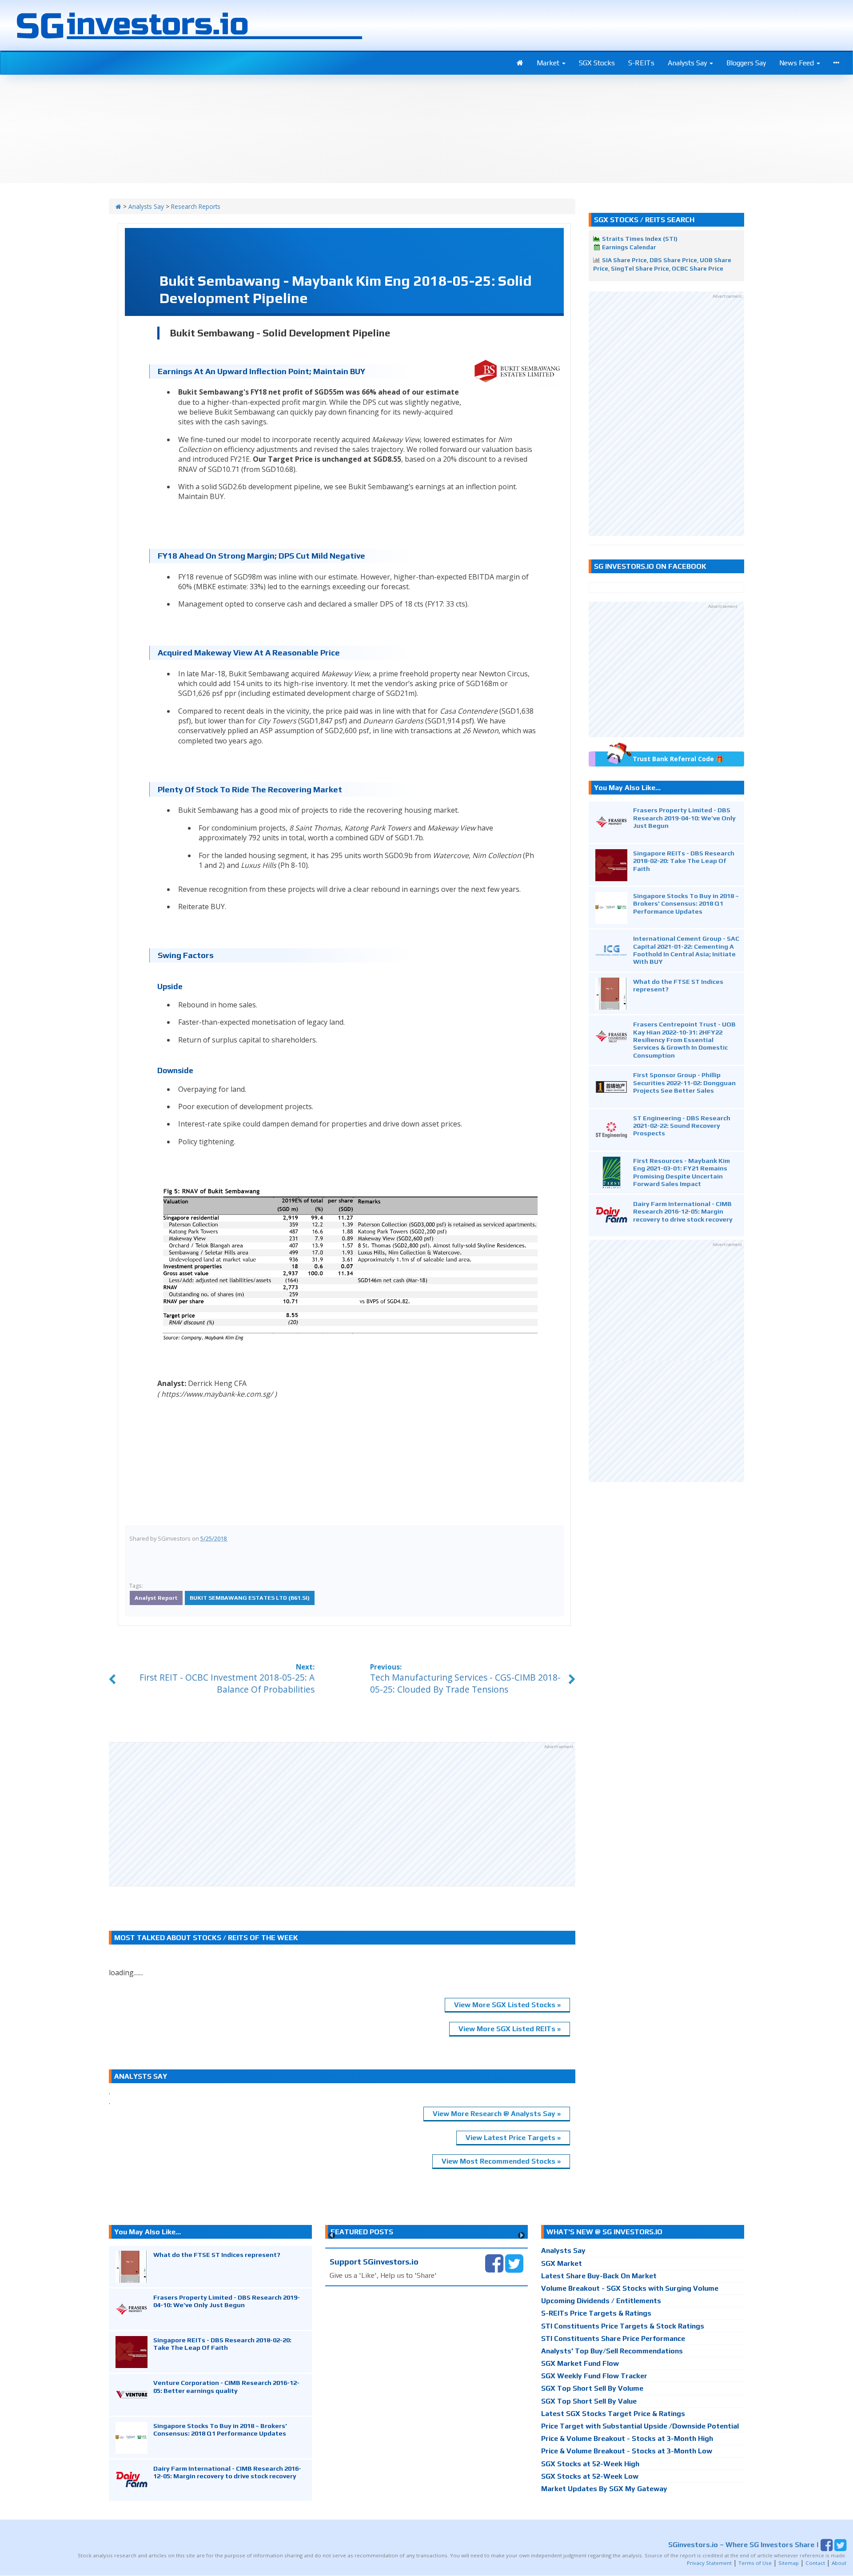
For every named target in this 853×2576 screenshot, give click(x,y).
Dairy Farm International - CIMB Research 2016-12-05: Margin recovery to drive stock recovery (683, 1211)
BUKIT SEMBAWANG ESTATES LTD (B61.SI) (250, 1598)
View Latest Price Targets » (513, 2138)
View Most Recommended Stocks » (501, 2161)
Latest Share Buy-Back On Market (599, 2276)
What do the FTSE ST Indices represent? (217, 2254)
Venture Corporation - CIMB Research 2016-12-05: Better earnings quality (226, 2386)
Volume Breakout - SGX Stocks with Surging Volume (630, 2288)
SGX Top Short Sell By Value (589, 2401)
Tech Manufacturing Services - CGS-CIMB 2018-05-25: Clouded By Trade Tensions (465, 1683)
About (839, 2563)
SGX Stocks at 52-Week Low (590, 2476)
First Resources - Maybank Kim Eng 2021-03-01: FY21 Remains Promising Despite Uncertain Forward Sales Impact (682, 1172)
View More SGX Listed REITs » (510, 2029)
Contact (815, 2563)
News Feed (797, 63)
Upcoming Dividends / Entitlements (601, 2301)
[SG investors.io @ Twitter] (514, 2263)
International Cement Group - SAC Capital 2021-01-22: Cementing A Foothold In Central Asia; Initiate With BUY (686, 950)
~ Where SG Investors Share (741, 2545)
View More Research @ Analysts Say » (497, 2114)
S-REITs (641, 63)
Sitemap (789, 2563)
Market (549, 63)
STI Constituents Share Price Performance (613, 2338)
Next (521, 2235)
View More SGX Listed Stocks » (507, 2005)
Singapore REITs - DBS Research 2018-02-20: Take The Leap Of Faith (684, 861)
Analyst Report (156, 1598)
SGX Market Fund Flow (580, 2363)
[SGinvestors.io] (118, 206)
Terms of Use (755, 2563)
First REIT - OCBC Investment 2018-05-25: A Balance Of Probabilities (227, 1683)
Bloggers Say (746, 63)
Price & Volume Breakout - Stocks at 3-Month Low (627, 2451)
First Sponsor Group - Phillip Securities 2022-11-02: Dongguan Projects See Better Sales (684, 1082)
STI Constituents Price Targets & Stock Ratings (623, 2326)
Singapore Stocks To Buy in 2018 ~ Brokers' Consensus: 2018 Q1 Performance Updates (686, 903)
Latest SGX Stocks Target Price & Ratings (613, 2414)
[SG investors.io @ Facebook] (494, 2263)
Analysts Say (688, 63)
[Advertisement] (342, 1814)
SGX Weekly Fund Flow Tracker (594, 2376)
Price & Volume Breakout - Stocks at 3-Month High (627, 2438)
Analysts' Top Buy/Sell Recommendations (612, 2351)
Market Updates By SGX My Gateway (604, 2489)
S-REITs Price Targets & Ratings (596, 2313)
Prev (332, 2235)
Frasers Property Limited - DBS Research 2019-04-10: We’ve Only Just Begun (684, 818)
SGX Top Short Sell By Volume (592, 2388)
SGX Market (562, 2263)
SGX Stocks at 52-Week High (590, 2464)
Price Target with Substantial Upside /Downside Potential (640, 2426)
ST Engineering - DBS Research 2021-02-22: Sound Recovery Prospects (682, 1126)
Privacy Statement (709, 2563)
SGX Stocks (597, 63)
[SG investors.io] (520, 63)
